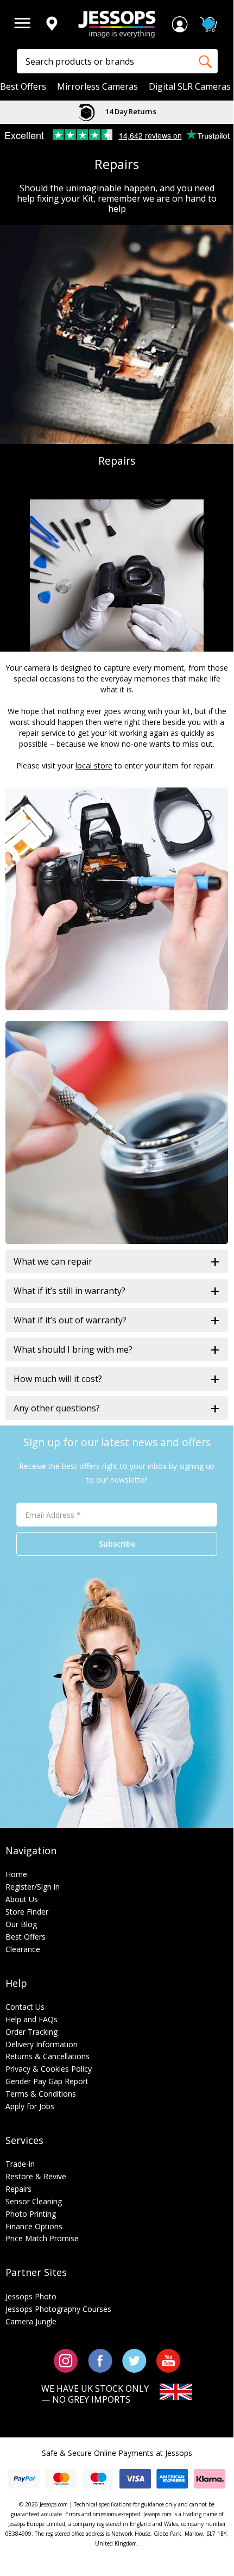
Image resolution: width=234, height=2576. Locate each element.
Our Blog (21, 1924)
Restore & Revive (36, 2176)
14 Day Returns (130, 111)
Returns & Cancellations (48, 2056)
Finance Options (34, 2226)
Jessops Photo (31, 2296)
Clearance (23, 1949)
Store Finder (27, 1912)
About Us (22, 1899)
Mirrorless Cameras (97, 87)
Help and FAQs (31, 2019)
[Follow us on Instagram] (66, 2360)
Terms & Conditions (41, 2094)
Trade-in (20, 2164)
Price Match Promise (42, 2238)
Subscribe (117, 1544)
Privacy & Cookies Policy (49, 2069)
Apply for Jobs (30, 2106)
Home (16, 1874)
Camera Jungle (31, 2321)
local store (94, 765)
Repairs (18, 2189)
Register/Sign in (33, 1887)
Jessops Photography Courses (58, 2309)
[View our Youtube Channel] (168, 2360)
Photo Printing (31, 2214)
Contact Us (25, 2007)
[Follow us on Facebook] (100, 2360)
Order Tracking (31, 2032)
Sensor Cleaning (34, 2201)
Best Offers (23, 87)
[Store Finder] (52, 24)
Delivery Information (42, 2044)
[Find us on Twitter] (134, 2360)
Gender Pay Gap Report (47, 2081)
